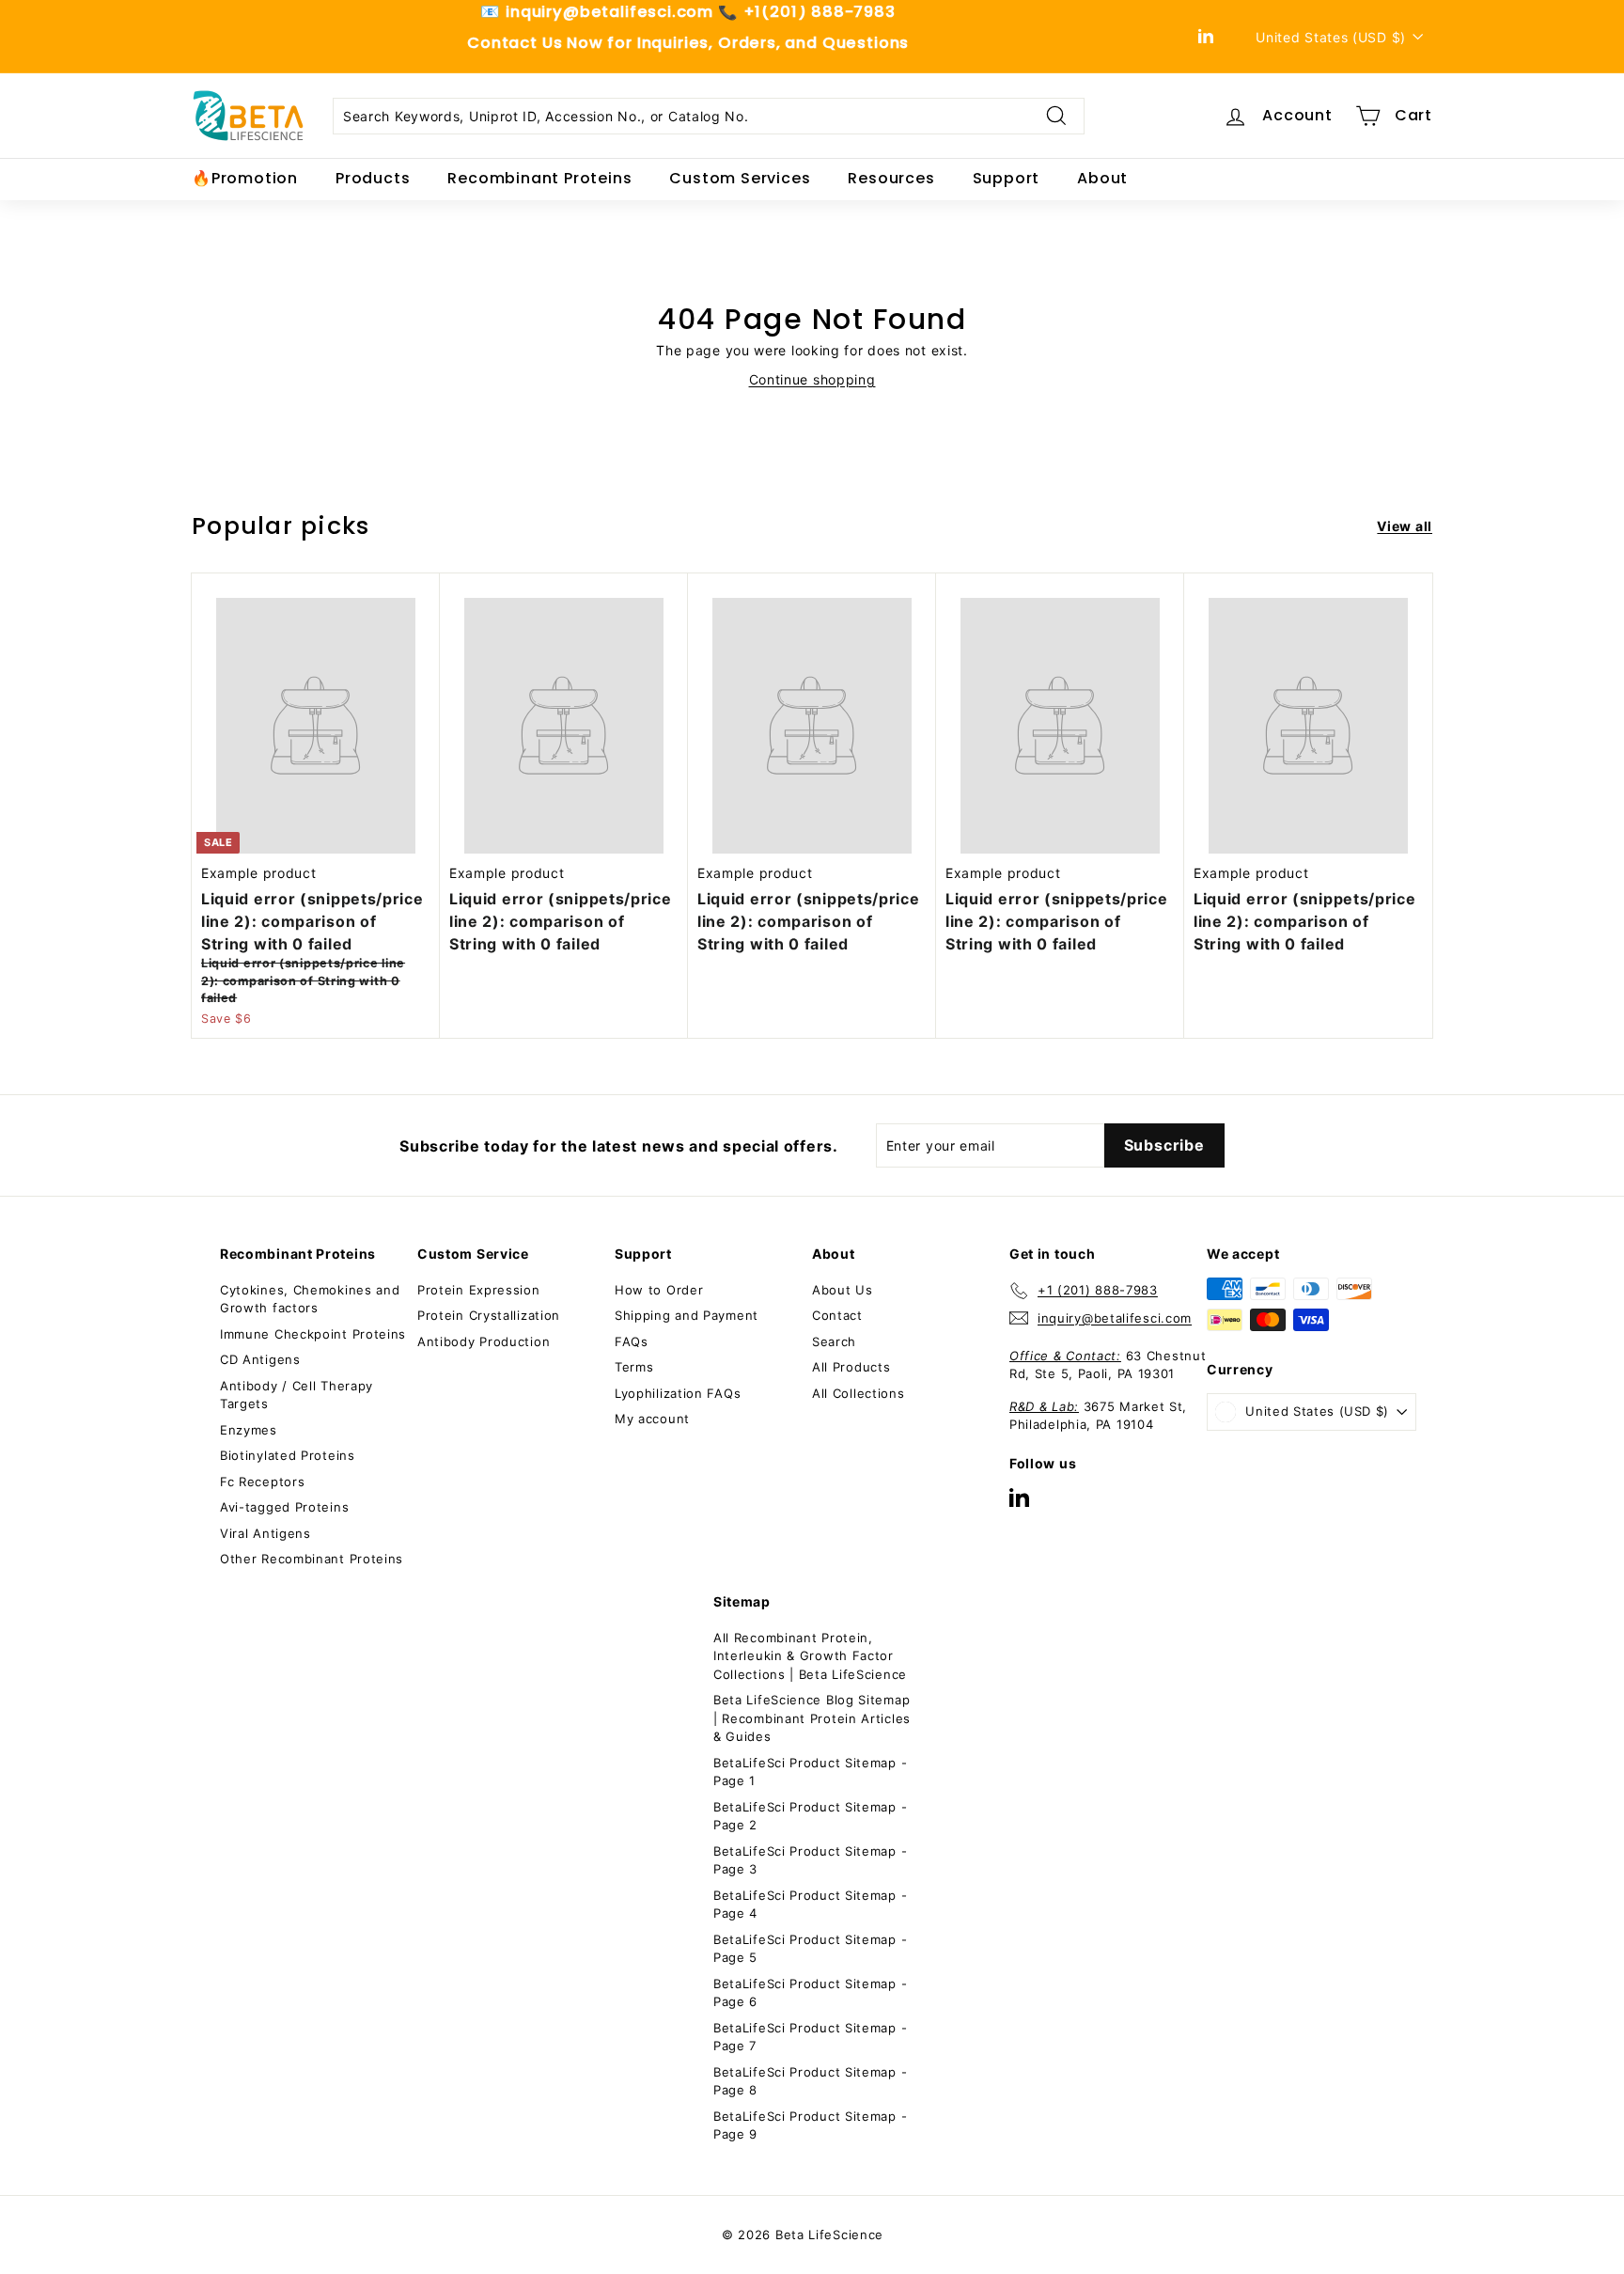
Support (1007, 178)
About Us (843, 1290)
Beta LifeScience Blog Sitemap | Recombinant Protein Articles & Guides (812, 1718)
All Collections (859, 1393)
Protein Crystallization (489, 1315)
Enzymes (249, 1430)
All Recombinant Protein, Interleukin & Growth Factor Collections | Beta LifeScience (810, 1656)
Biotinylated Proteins (288, 1455)
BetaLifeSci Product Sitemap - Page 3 (810, 1860)
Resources (891, 178)
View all (1405, 526)
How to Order (659, 1290)
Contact (837, 1315)
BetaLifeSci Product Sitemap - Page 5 (810, 1949)
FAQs (632, 1341)
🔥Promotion (245, 178)
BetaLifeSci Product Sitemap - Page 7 (810, 2037)
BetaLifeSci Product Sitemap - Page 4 (810, 1905)
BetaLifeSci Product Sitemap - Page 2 (810, 1816)
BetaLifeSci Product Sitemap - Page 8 (810, 2081)
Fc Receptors (262, 1482)
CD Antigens (260, 1359)
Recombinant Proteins (539, 178)
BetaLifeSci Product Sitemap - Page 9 (810, 2125)
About (1102, 178)
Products (373, 178)
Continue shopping (812, 379)
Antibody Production (484, 1341)
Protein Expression (479, 1290)
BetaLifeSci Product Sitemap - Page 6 (810, 1993)
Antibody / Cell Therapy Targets (297, 1395)
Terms (634, 1367)
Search (834, 1341)
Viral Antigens (265, 1533)
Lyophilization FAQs (678, 1393)
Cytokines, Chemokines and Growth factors (310, 1299)
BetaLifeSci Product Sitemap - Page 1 (810, 1772)
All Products (851, 1367)
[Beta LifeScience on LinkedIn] (1019, 1497)
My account (652, 1419)
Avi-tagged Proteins (284, 1507)
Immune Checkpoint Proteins (313, 1334)
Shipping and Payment (687, 1315)
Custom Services (740, 178)
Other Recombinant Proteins (312, 1559)
